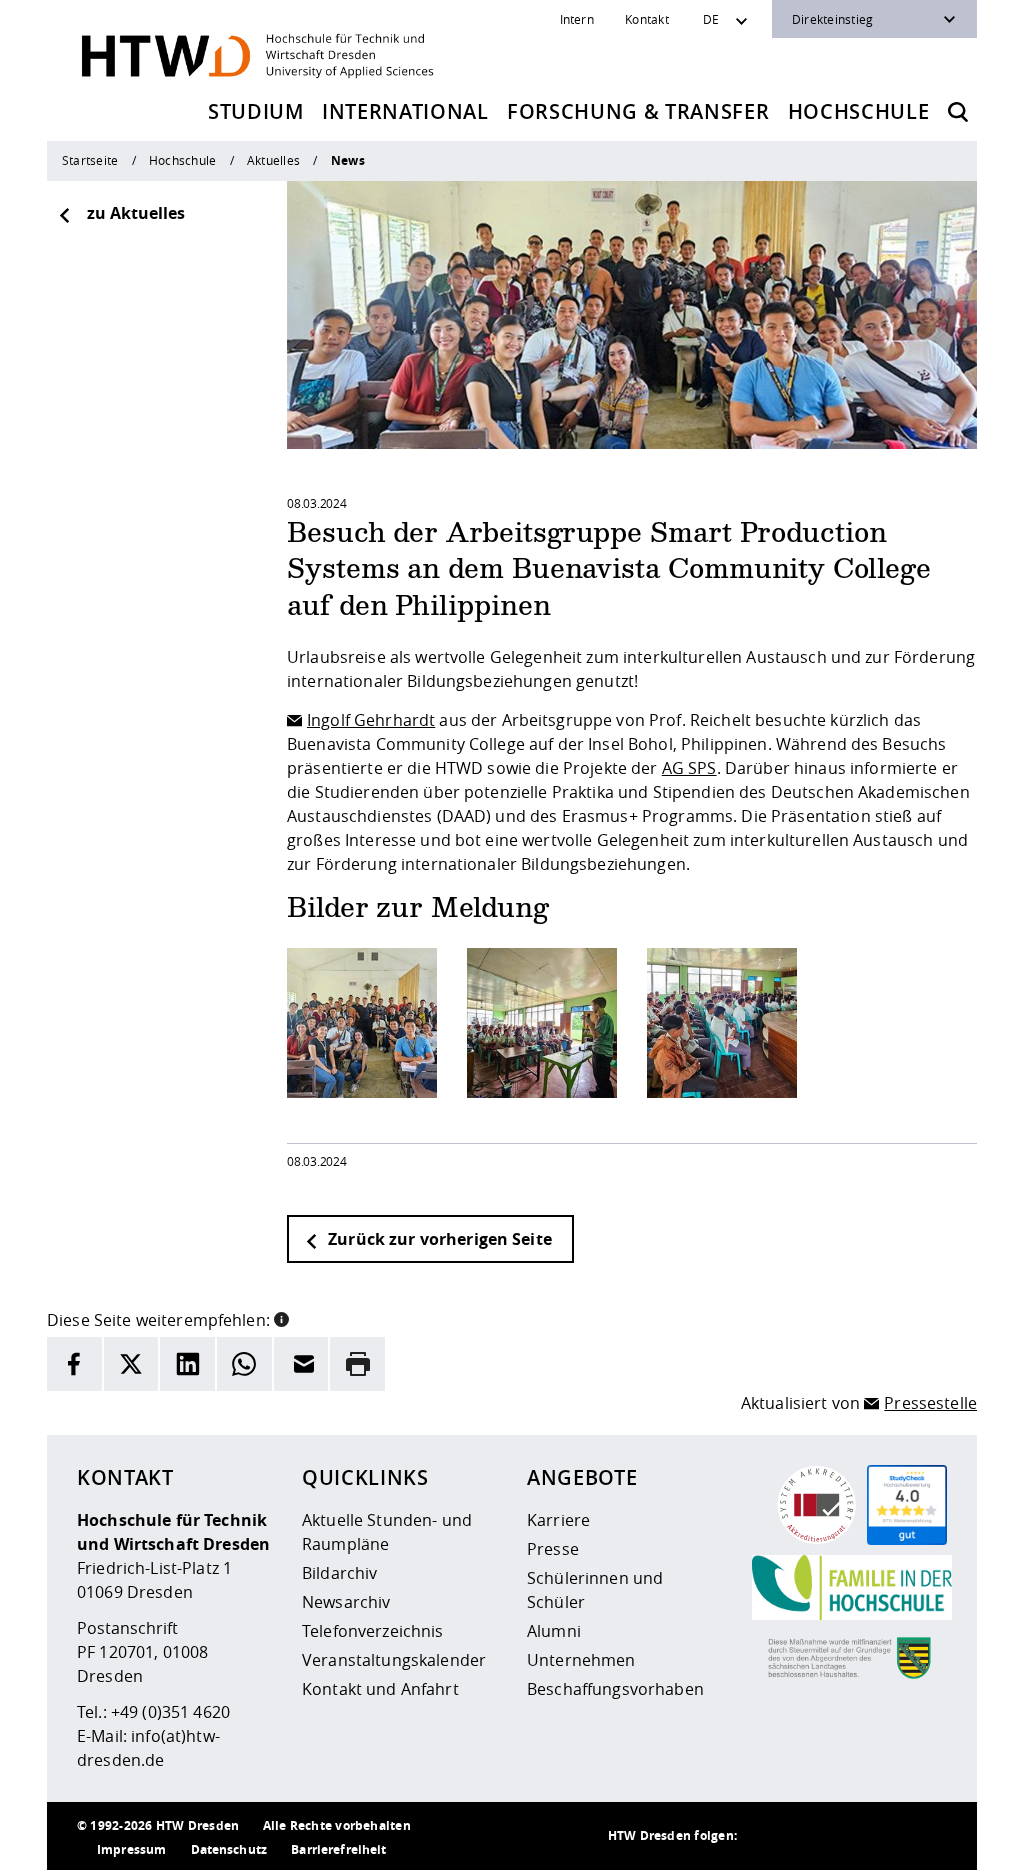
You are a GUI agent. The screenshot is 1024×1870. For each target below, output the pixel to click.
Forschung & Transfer (638, 111)
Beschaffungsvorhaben (615, 1689)
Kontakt (647, 19)
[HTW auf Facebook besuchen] (887, 1836)
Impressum (131, 1849)
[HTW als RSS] (767, 1836)
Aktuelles (273, 160)
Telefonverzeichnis (373, 1631)
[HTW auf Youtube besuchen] (927, 1836)
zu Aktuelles (136, 213)
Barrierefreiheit (338, 1849)
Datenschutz (229, 1849)
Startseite (90, 160)
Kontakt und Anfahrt (380, 1689)
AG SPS (689, 768)
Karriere (558, 1520)
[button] (281, 1318)
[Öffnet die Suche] (958, 112)
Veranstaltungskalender (394, 1660)
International (405, 111)
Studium (256, 111)
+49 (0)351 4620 (170, 1712)
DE (711, 19)
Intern (577, 19)
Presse (553, 1549)
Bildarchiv (339, 1573)
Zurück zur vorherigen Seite (438, 1239)
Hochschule (859, 111)
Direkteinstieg (832, 19)
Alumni (554, 1631)
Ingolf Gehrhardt (371, 720)
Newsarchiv (346, 1602)
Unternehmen (581, 1660)
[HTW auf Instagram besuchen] (807, 1836)
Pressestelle (930, 1403)
